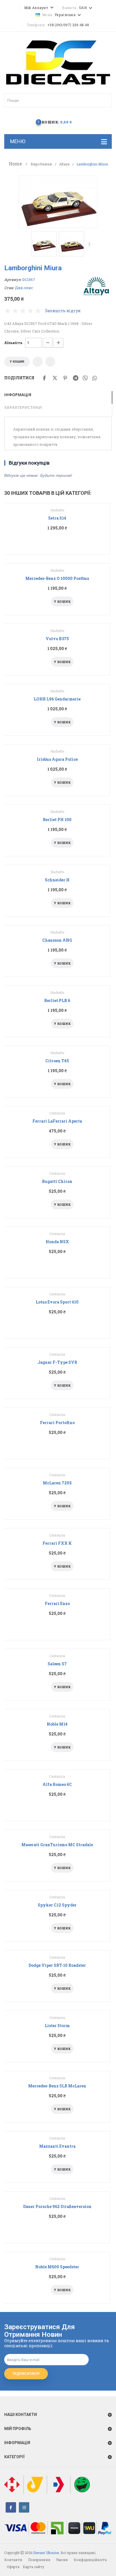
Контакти (13, 2560)
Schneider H (57, 880)
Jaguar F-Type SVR (57, 1362)
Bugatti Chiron (57, 1181)
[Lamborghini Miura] (58, 202)
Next (89, 245)
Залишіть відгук (63, 311)
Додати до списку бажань (66, 541)
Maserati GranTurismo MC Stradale (57, 1845)
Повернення (39, 2560)
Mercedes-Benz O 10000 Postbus (57, 578)
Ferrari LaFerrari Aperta (57, 1121)
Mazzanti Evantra (57, 2146)
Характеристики (23, 407)
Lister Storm (57, 2026)
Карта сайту (34, 2567)
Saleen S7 (57, 1664)
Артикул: (13, 280)
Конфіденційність (90, 2560)
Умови (62, 2560)
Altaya (64, 164)
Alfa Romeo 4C (57, 1784)
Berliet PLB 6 (57, 1000)
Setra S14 (57, 518)
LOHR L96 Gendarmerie (57, 699)
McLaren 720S (57, 1483)
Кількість (13, 343)
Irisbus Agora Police (57, 759)
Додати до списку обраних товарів (50, 362)
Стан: (9, 288)
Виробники (41, 164)
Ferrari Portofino (57, 1423)
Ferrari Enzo (57, 1603)
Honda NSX (57, 1242)
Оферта (13, 2567)
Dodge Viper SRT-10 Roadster (57, 1965)
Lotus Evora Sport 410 (57, 1302)
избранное (79, 121)
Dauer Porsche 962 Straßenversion (57, 2206)
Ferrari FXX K (57, 1543)
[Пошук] (105, 100)
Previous (28, 246)
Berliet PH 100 (57, 820)
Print (38, 362)
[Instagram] (24, 2507)
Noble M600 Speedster (57, 2267)
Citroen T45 (57, 1061)
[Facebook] (11, 2507)
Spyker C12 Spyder (57, 1905)
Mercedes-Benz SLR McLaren (57, 2086)
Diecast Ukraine (46, 2553)
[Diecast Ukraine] (58, 61)
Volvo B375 (57, 639)
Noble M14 (57, 1724)
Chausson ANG (57, 940)
